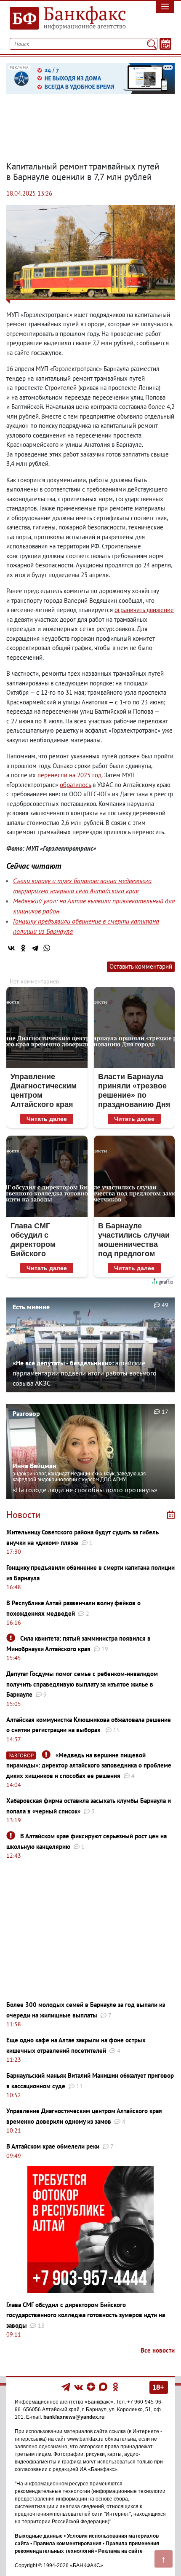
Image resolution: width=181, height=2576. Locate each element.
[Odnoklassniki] (116, 2386)
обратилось (75, 785)
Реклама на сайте (120, 2551)
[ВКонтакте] (11, 948)
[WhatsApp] (47, 948)
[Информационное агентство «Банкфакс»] (68, 19)
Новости (23, 1515)
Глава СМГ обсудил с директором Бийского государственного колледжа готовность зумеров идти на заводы (86, 2315)
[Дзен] (92, 2386)
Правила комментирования (67, 2544)
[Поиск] (152, 44)
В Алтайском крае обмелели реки (53, 2146)
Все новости (158, 2350)
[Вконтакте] (79, 2386)
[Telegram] (35, 948)
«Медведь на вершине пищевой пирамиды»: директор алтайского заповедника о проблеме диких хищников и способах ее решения (89, 1765)
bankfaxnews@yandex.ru (74, 2417)
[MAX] (104, 2386)
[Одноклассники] (23, 948)
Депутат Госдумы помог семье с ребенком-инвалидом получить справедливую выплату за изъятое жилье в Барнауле (82, 1684)
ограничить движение (144, 610)
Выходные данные (39, 2536)
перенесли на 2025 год (69, 775)
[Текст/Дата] (165, 44)
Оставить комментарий (141, 966)
